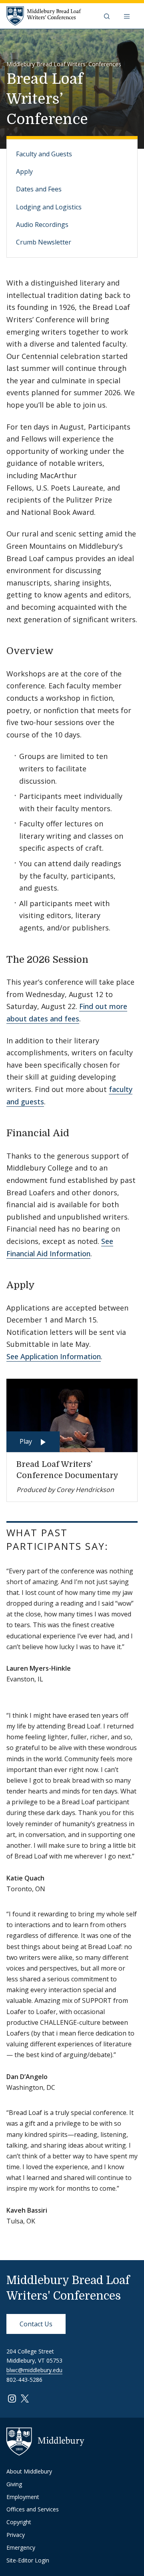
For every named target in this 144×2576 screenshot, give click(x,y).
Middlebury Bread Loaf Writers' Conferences (64, 64)
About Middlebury (29, 2471)
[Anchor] (60, 650)
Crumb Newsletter (44, 242)
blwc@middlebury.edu (34, 2370)
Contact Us (36, 2324)
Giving (14, 2484)
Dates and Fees (39, 189)
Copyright (19, 2522)
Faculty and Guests (44, 154)
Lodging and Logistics (49, 207)
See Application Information (54, 1356)
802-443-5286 (24, 2380)
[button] (108, 16)
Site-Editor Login (28, 2560)
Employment (23, 2497)
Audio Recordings (42, 225)
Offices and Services (33, 2509)
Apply (24, 171)
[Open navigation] (128, 16)
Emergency (21, 2547)
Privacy (16, 2535)
